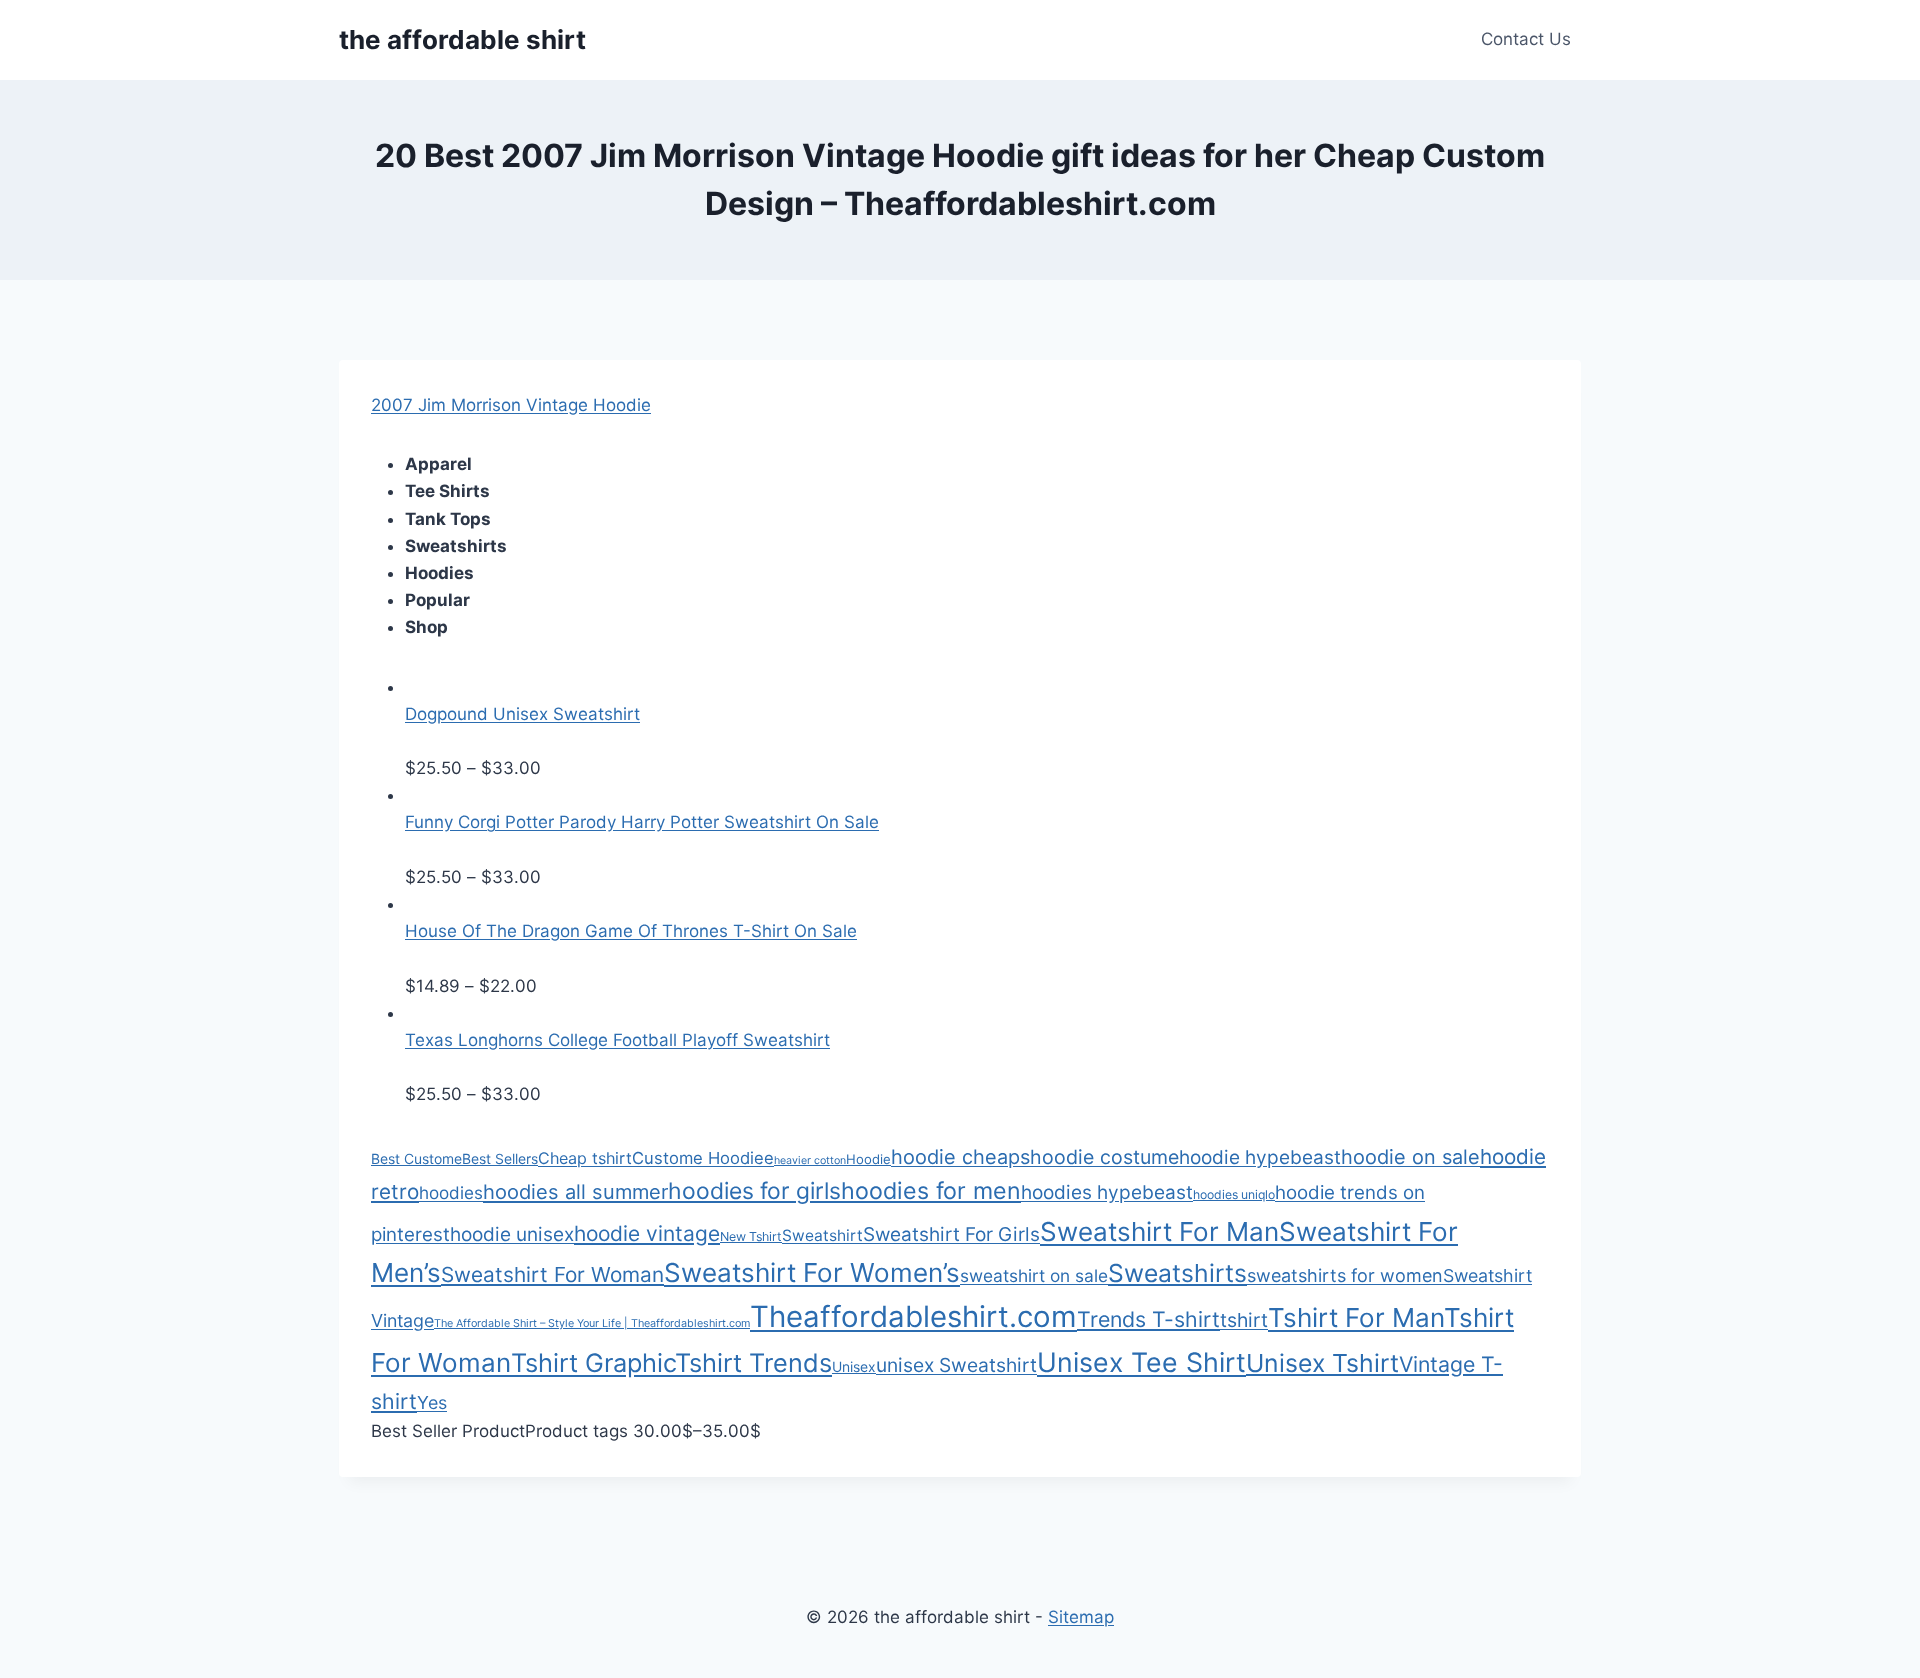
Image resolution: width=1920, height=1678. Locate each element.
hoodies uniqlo (1234, 1194)
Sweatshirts (1177, 1273)
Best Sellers (500, 1158)
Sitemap (1081, 1617)
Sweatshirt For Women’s (812, 1272)
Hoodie (868, 1159)
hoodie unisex (512, 1234)
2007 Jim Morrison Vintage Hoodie (511, 405)
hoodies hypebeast (1107, 1192)
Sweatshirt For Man (1159, 1231)
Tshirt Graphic (593, 1362)
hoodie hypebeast (1260, 1157)
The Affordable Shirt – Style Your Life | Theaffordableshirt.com (592, 1323)
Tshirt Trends (753, 1362)
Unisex (854, 1366)
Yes (432, 1402)
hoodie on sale (1410, 1157)
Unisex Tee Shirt (1141, 1362)
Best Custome (416, 1158)
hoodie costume (1104, 1157)
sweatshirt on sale (1034, 1275)
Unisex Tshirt (1322, 1363)
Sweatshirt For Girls (951, 1234)
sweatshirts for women (1345, 1275)
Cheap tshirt (585, 1158)
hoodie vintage (647, 1233)
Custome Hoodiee (703, 1158)
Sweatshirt (822, 1235)
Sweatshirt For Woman (552, 1274)
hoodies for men (931, 1191)
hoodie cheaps (960, 1157)
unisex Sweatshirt (956, 1365)
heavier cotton (810, 1160)
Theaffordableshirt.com (913, 1316)
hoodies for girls (754, 1191)
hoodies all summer (575, 1192)
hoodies (451, 1192)
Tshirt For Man (1356, 1317)
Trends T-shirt (1148, 1319)
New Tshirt (751, 1236)
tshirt (1244, 1320)
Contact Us (1526, 39)
